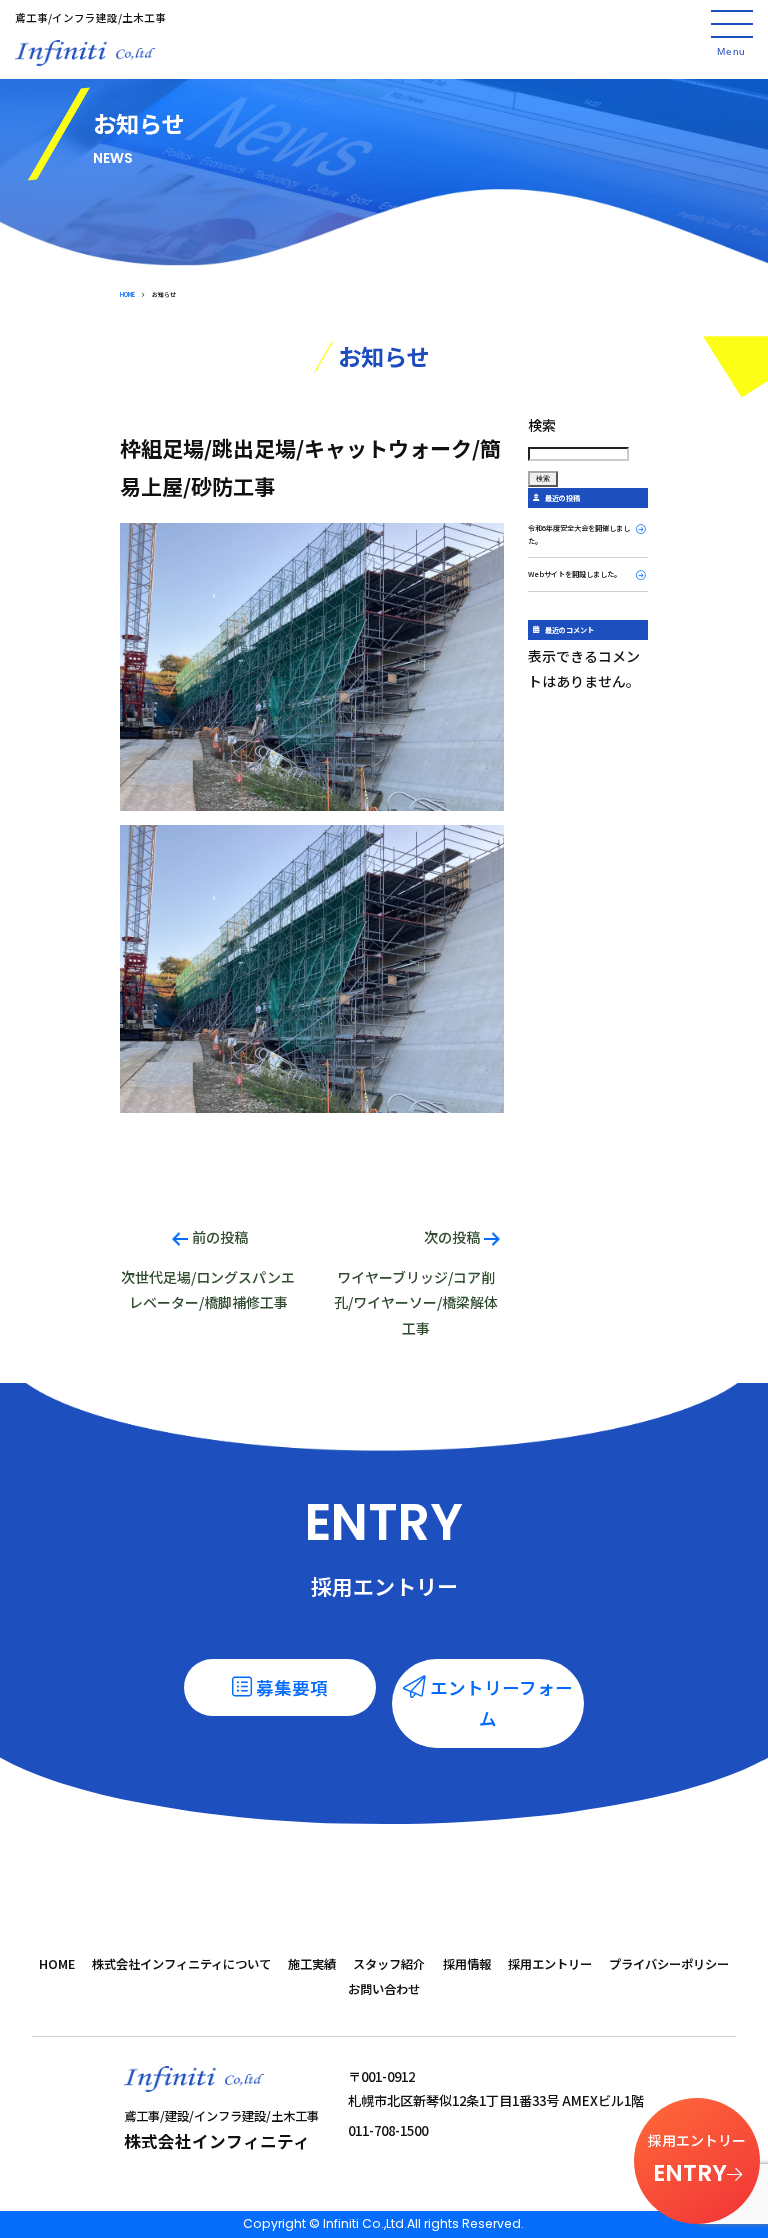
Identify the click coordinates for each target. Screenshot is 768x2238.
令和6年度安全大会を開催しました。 (579, 534)
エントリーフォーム (501, 1703)
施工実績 (312, 1964)
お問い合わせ (384, 1989)
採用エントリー (550, 1964)
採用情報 (467, 1964)
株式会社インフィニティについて (181, 1964)
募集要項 (292, 1687)
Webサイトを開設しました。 (574, 574)
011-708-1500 (388, 2130)
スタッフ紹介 (389, 1964)
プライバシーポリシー (669, 1964)
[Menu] (732, 24)
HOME (127, 294)
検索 (542, 425)
